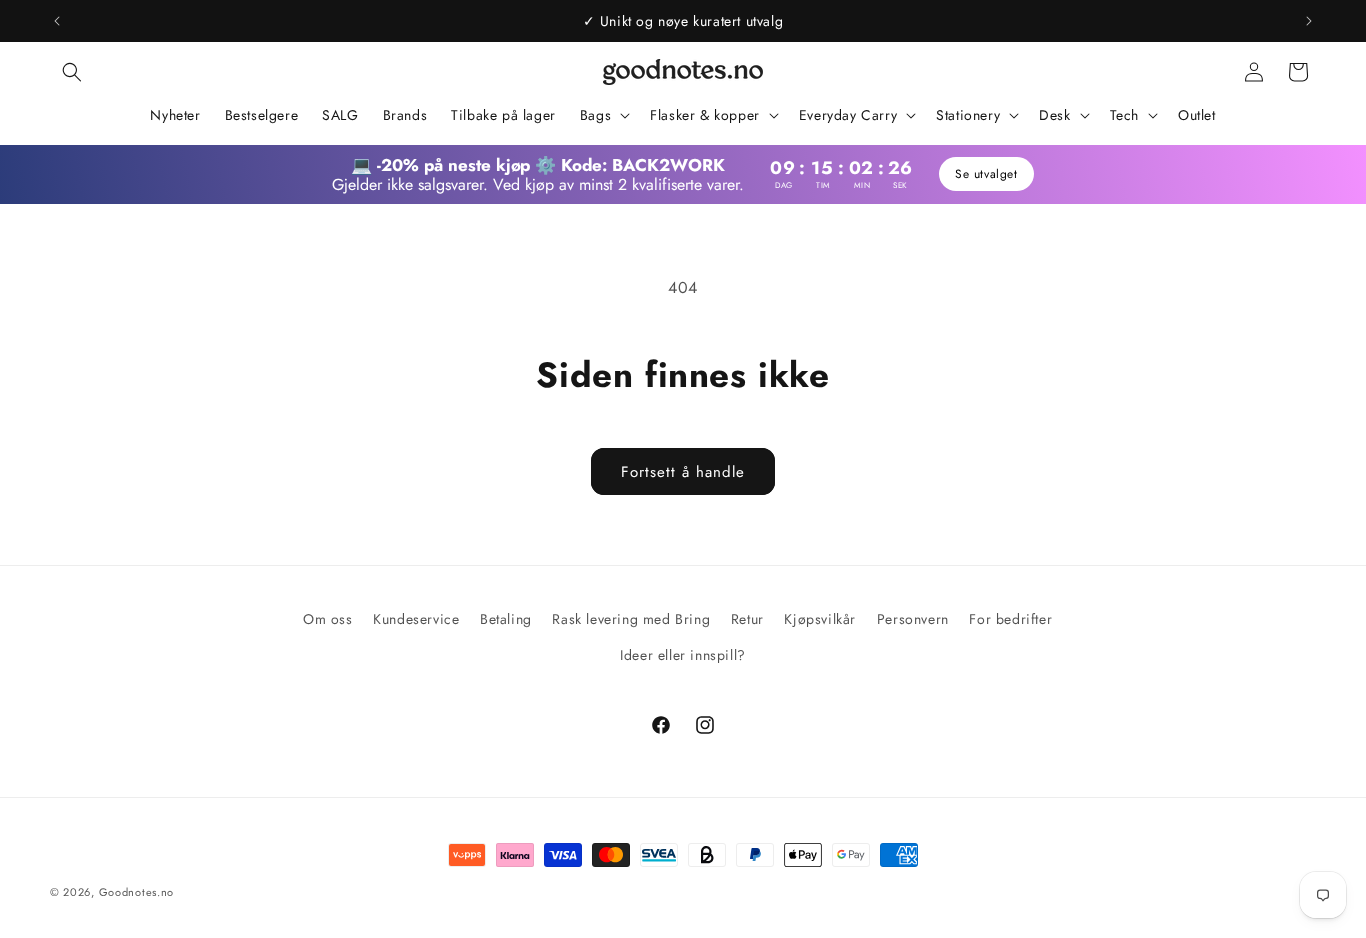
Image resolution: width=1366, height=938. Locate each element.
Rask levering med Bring (631, 619)
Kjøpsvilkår (820, 619)
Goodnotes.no (136, 892)
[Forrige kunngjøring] (57, 21)
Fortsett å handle (683, 472)
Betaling (506, 619)
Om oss (328, 619)
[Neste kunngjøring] (1309, 21)
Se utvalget (986, 174)
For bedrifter (1010, 619)
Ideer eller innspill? (683, 655)
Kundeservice (416, 619)
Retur (747, 619)
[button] (72, 72)
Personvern (913, 619)
